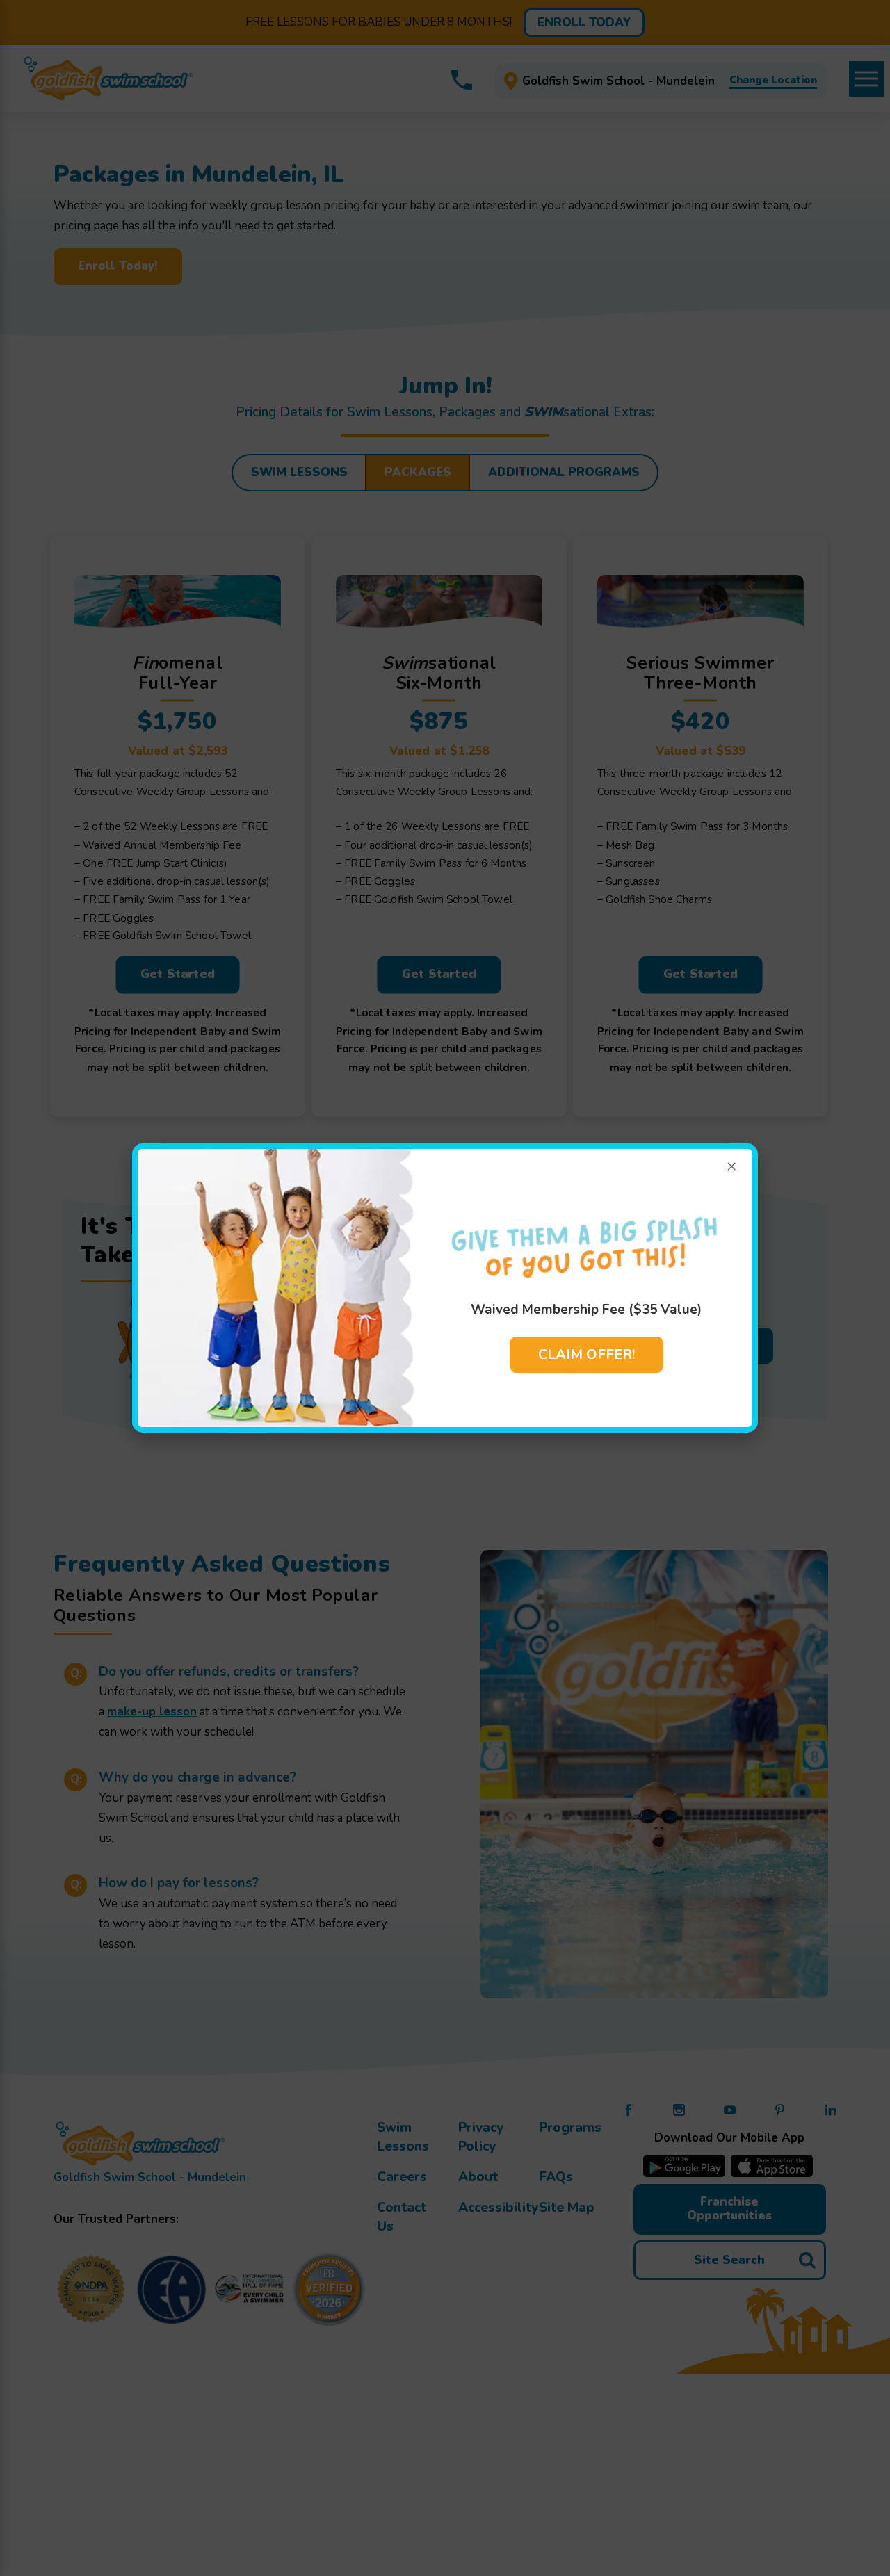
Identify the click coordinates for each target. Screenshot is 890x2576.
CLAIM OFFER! (586, 1354)
